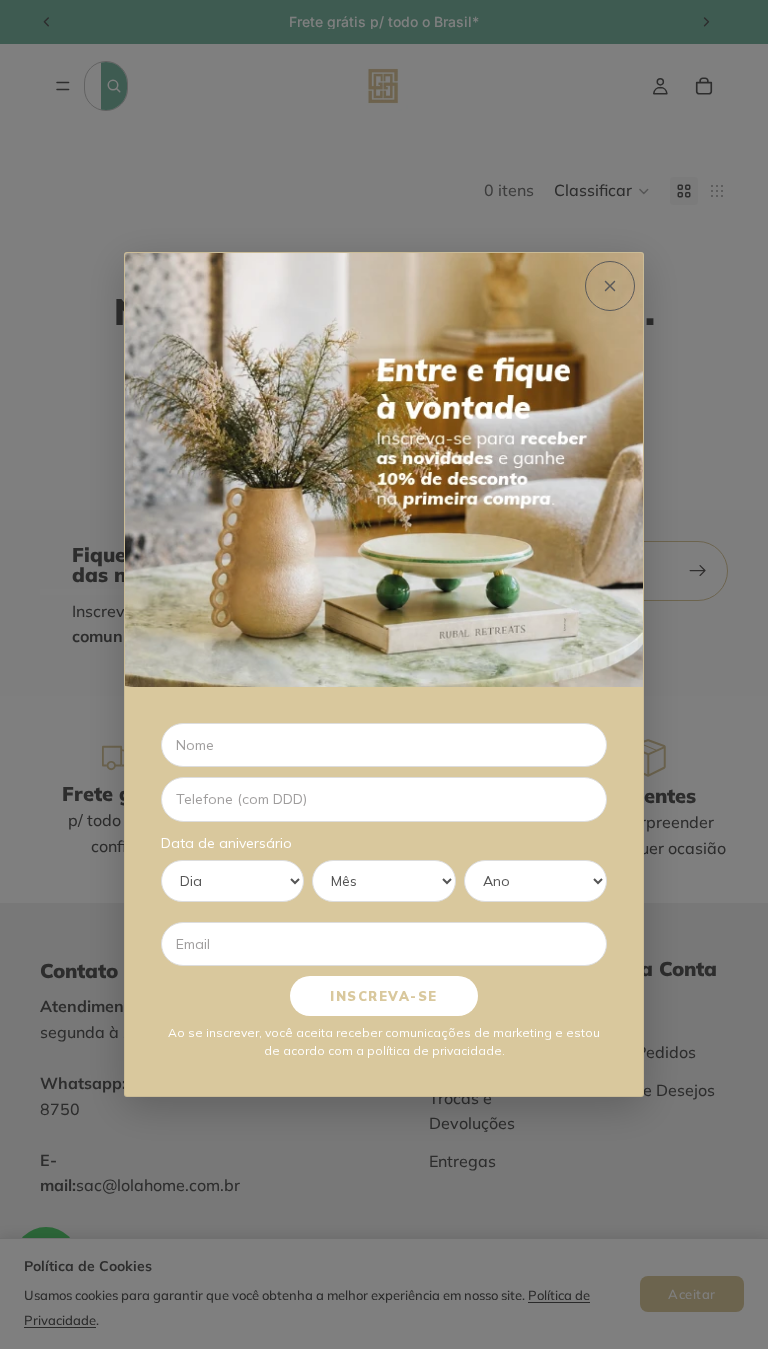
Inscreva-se (384, 996)
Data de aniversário (226, 843)
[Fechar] (610, 286)
